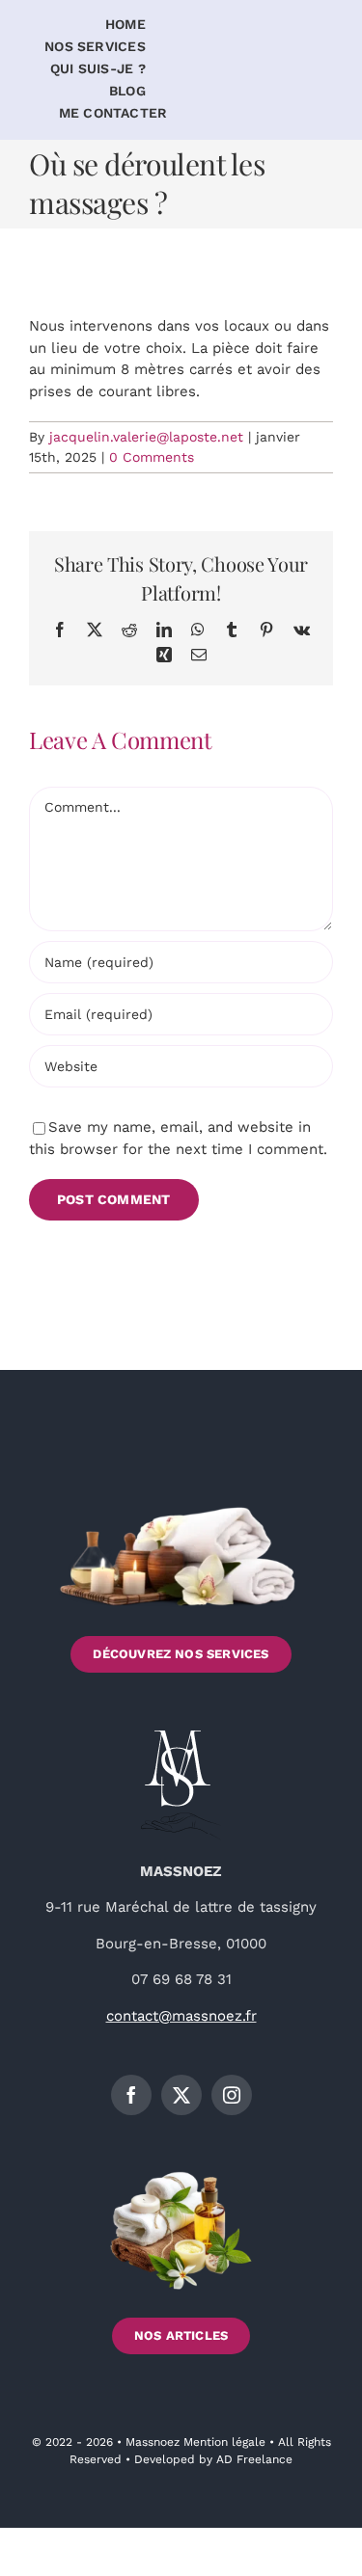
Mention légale (224, 2442)
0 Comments (152, 457)
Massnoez (154, 2442)
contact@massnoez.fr (181, 2016)
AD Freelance (254, 2459)
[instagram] (232, 2095)
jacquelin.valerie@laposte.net (146, 437)
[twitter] (181, 2095)
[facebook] (131, 2095)
